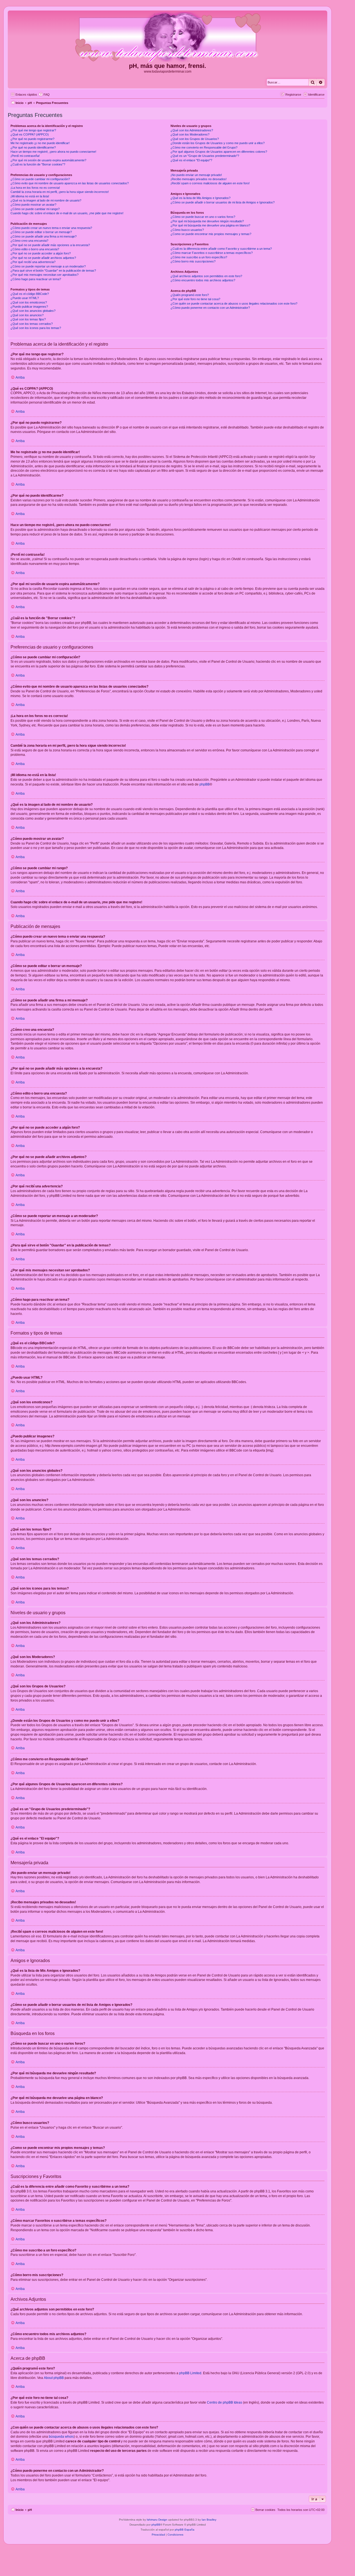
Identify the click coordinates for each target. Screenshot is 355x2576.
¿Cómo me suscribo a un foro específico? (199, 257)
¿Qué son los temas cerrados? (32, 324)
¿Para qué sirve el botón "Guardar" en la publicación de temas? (53, 271)
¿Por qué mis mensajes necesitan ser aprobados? (45, 275)
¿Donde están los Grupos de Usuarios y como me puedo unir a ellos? (218, 143)
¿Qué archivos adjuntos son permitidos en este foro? (206, 276)
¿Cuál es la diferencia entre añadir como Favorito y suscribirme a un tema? (221, 249)
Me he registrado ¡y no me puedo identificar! (40, 143)
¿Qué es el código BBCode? (30, 294)
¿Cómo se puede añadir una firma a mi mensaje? (44, 236)
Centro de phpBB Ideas (225, 2402)
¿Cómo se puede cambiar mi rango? (35, 209)
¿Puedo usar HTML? (25, 298)
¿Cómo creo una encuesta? (29, 241)
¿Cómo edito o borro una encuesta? (35, 249)
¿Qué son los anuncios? (27, 315)
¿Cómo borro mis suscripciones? (193, 261)
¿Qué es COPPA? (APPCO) (30, 134)
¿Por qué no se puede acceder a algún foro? (41, 253)
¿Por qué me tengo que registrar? (33, 130)
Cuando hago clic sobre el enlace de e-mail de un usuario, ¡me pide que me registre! (67, 213)
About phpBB (54, 2378)
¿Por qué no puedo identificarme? (33, 147)
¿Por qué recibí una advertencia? (33, 262)
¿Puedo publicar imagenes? (29, 307)
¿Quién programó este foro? (190, 295)
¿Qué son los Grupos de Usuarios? (195, 139)
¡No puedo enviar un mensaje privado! (196, 175)
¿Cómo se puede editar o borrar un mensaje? (41, 232)
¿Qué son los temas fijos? (28, 319)
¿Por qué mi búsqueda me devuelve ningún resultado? (207, 221)
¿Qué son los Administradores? (192, 130)
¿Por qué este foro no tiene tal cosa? (195, 299)
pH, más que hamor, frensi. (168, 66)
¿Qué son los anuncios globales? (33, 311)
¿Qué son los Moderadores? (190, 134)
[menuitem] (44, 95)
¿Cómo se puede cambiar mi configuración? (40, 179)
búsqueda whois (61, 2437)
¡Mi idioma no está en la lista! (30, 196)
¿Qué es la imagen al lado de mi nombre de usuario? (46, 200)
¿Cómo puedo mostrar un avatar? (33, 205)
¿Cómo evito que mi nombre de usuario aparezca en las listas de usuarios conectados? (70, 183)
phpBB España (185, 2530)
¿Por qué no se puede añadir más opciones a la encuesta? (50, 245)
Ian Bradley (209, 2520)
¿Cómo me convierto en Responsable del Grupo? (204, 147)
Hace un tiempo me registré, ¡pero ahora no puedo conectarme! (53, 152)
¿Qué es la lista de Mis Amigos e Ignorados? (201, 198)
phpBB (205, 784)
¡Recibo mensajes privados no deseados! (199, 179)
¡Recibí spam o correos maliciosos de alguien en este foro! (210, 183)
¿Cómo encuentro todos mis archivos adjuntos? (203, 280)
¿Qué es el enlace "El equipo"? (191, 160)
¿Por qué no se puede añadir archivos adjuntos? (43, 258)
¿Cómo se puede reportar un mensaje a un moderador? (48, 266)
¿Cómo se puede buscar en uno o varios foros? (203, 217)
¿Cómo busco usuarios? (187, 230)
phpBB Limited (190, 2373)
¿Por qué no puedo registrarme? (32, 139)
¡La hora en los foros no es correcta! (35, 188)
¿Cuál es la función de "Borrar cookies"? (38, 164)
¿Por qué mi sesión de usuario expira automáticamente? (48, 160)
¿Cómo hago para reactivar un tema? (36, 279)
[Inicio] (168, 37)
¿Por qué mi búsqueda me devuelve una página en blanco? (210, 225)
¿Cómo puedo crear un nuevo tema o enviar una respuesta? (51, 228)
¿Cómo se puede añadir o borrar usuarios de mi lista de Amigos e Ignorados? (223, 202)
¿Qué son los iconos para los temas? (36, 328)
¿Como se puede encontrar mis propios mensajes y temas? (211, 234)
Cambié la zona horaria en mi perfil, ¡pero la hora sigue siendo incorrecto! (60, 192)
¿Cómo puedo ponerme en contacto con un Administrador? (210, 308)
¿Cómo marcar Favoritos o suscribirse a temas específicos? (212, 253)
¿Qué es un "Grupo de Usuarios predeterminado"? (205, 156)
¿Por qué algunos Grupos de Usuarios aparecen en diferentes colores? (219, 152)
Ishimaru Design (157, 2520)
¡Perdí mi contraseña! (25, 156)
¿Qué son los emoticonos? (29, 302)
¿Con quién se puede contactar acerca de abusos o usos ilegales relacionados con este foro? (234, 303)
